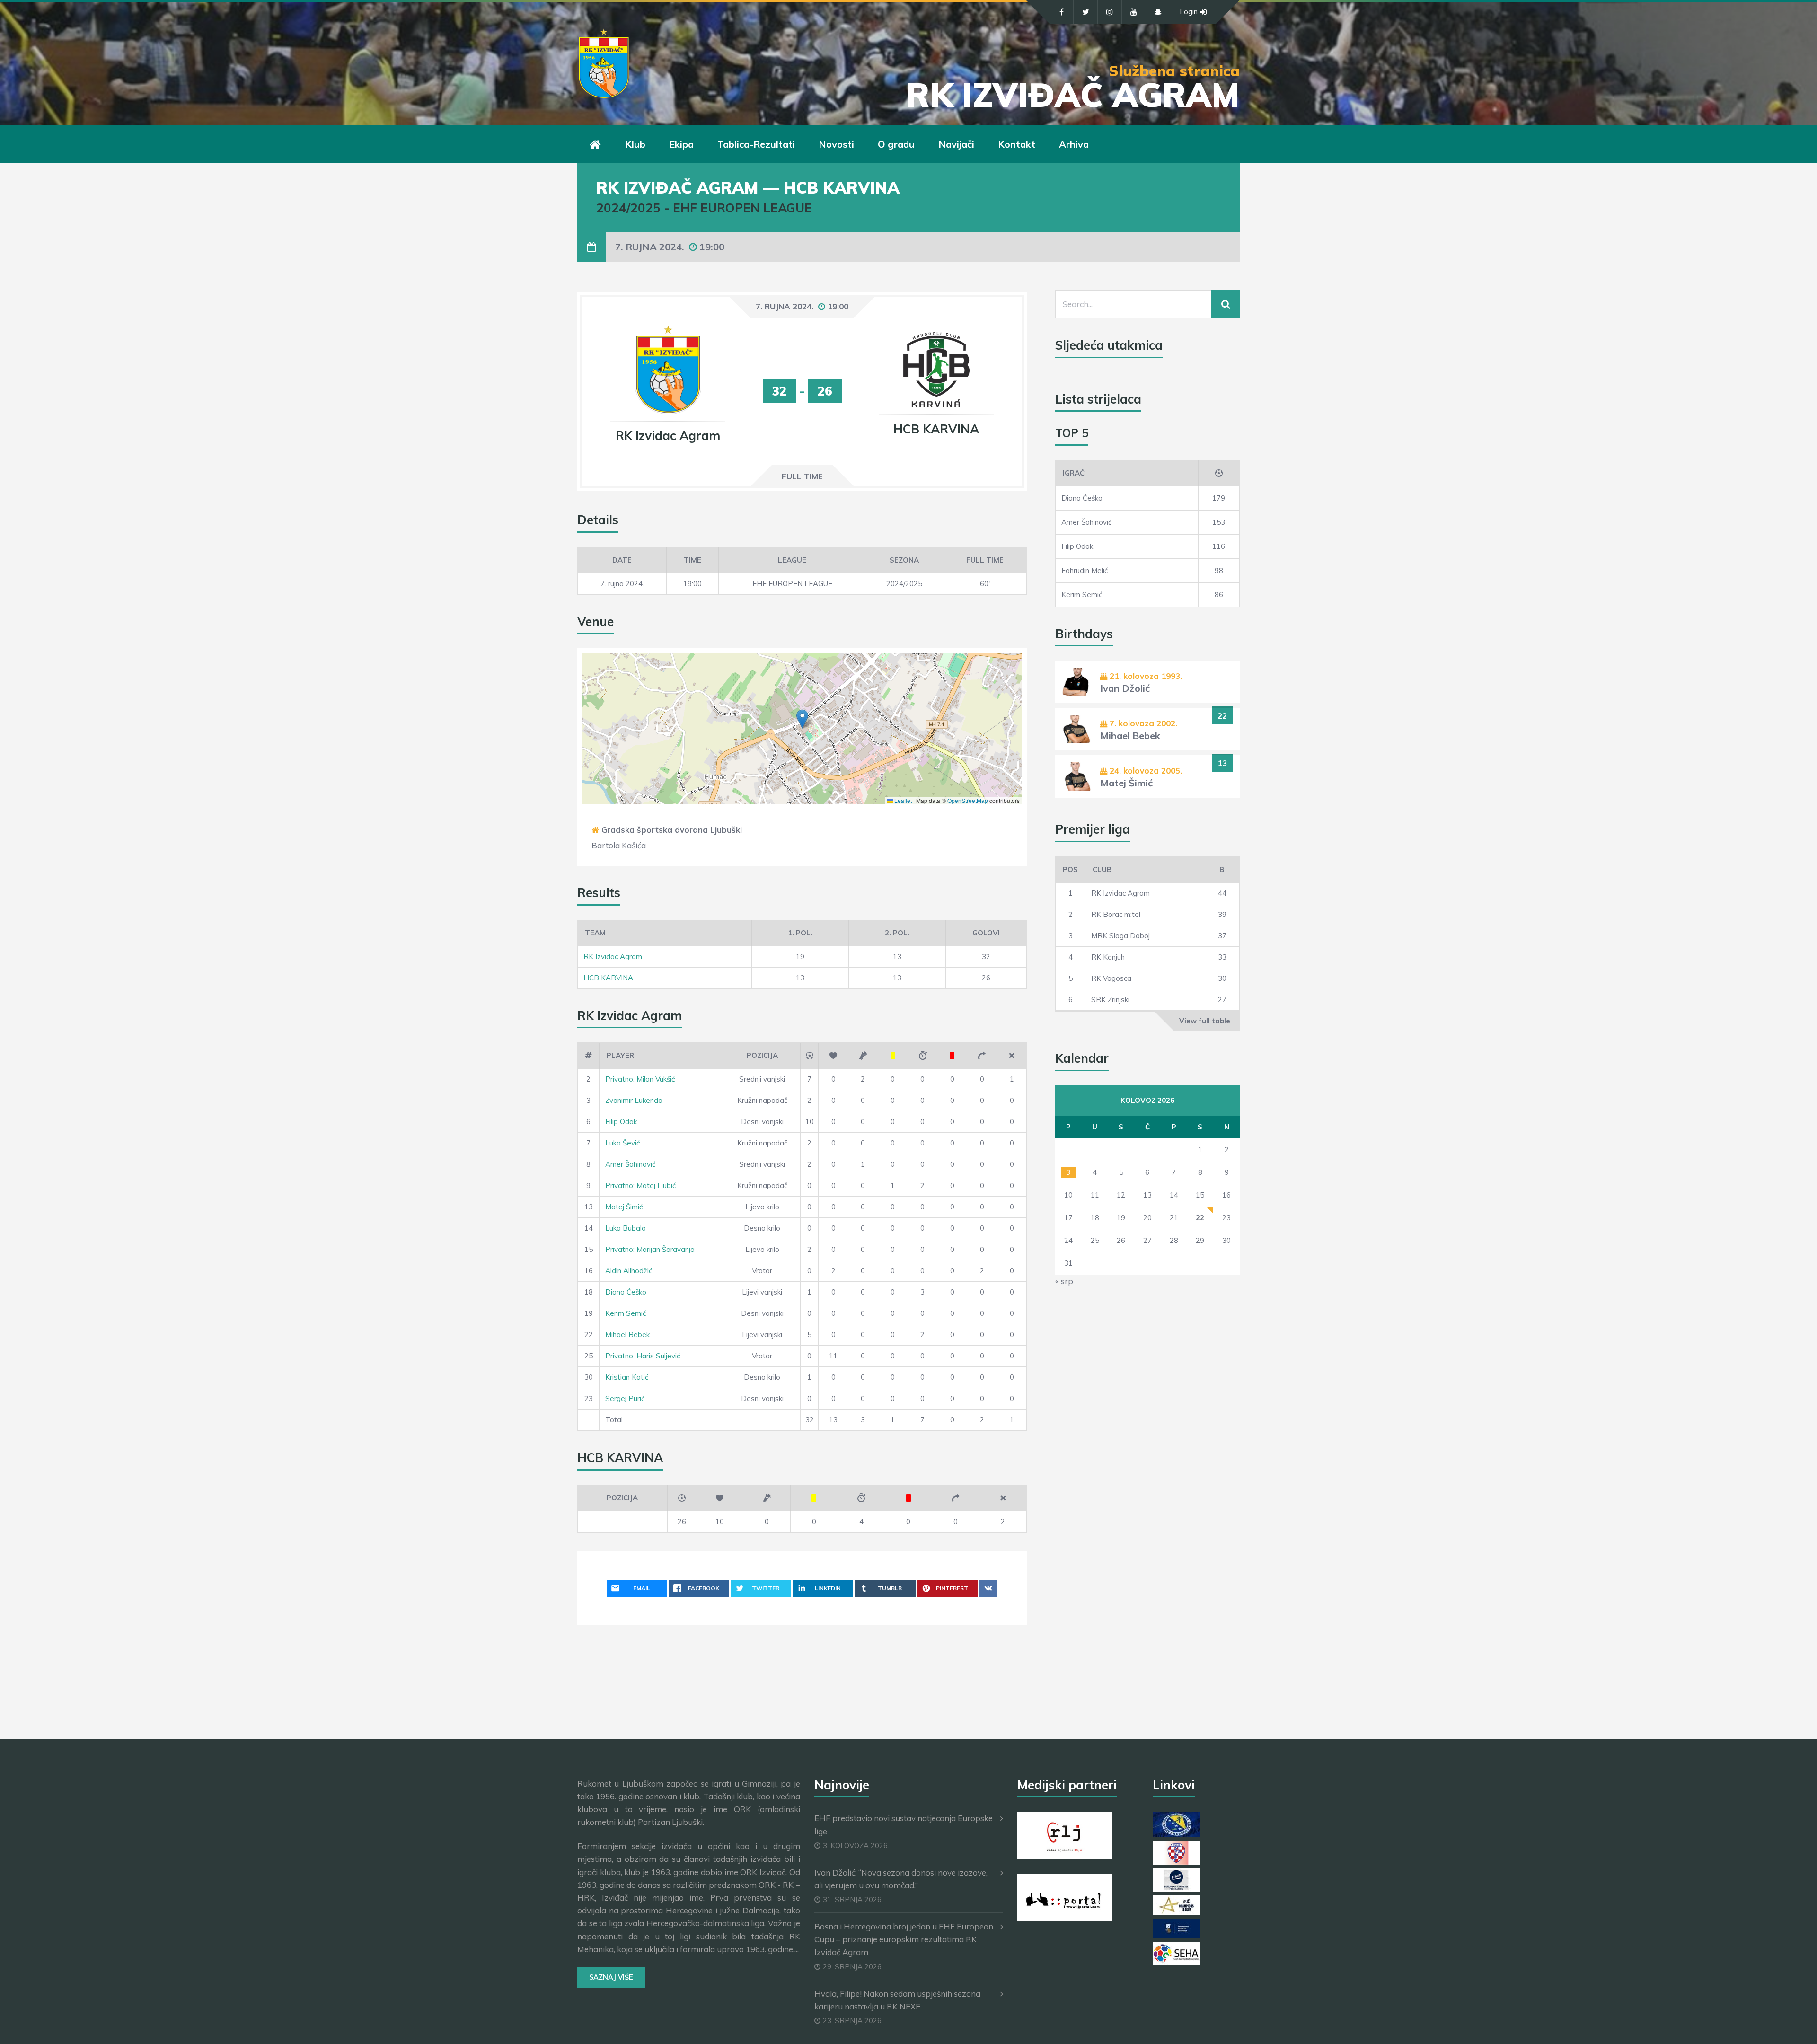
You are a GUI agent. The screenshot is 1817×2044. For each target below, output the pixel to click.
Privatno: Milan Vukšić (640, 1079)
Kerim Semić (626, 1313)
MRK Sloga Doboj (1120, 936)
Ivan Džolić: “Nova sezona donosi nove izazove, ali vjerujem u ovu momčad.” (901, 1879)
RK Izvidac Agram (613, 956)
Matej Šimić (624, 1207)
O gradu (896, 144)
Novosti (836, 144)
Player (620, 1055)
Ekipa (681, 144)
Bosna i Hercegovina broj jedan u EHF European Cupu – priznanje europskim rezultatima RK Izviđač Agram (904, 1939)
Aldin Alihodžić (629, 1271)
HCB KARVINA (608, 978)
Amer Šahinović (630, 1164)
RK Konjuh (1108, 957)
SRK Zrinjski (1110, 1000)
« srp (1064, 1281)
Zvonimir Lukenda (634, 1100)
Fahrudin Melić (1085, 570)
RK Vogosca (1111, 978)
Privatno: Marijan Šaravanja (650, 1249)
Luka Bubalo (626, 1228)
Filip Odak (621, 1122)
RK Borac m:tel (1116, 914)
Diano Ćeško (626, 1292)
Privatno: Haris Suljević (643, 1356)
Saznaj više (611, 1977)
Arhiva (1074, 144)
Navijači (956, 144)
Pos (1070, 869)
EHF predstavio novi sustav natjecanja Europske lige (904, 1824)
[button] (802, 719)
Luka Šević (622, 1143)
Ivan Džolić (1125, 688)
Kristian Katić (627, 1377)
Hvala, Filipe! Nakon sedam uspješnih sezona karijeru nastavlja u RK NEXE (897, 2000)
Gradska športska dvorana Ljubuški (672, 830)
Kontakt (1017, 144)
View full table (1205, 1021)
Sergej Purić (625, 1398)
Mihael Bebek (627, 1335)
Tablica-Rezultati (756, 144)
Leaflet (902, 800)
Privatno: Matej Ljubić (640, 1185)
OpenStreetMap (968, 800)
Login (1189, 12)
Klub (635, 144)
